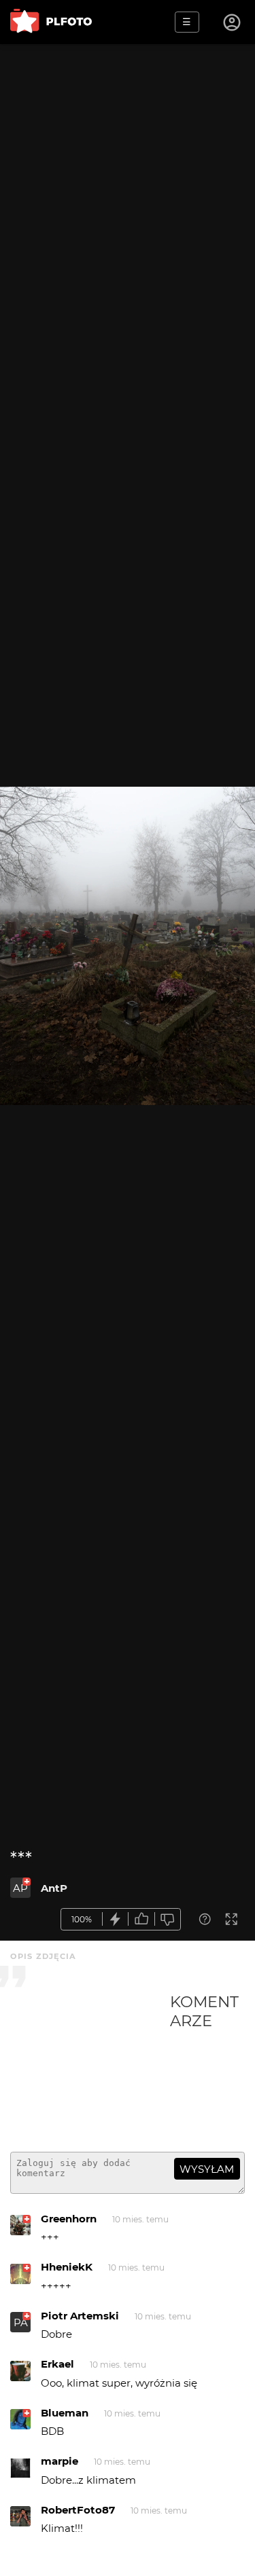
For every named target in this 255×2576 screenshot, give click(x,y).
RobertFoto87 (78, 2510)
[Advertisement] (90, 2067)
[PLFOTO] (51, 22)
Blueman (65, 2413)
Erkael (57, 2364)
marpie (60, 2461)
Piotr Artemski (80, 2316)
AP (20, 1888)
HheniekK (67, 2267)
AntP (54, 1888)
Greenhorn (69, 2219)
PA (21, 2322)
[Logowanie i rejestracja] (233, 22)
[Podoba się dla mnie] (141, 1919)
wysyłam (207, 2169)
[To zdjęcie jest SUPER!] (116, 1919)
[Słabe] (168, 1919)
